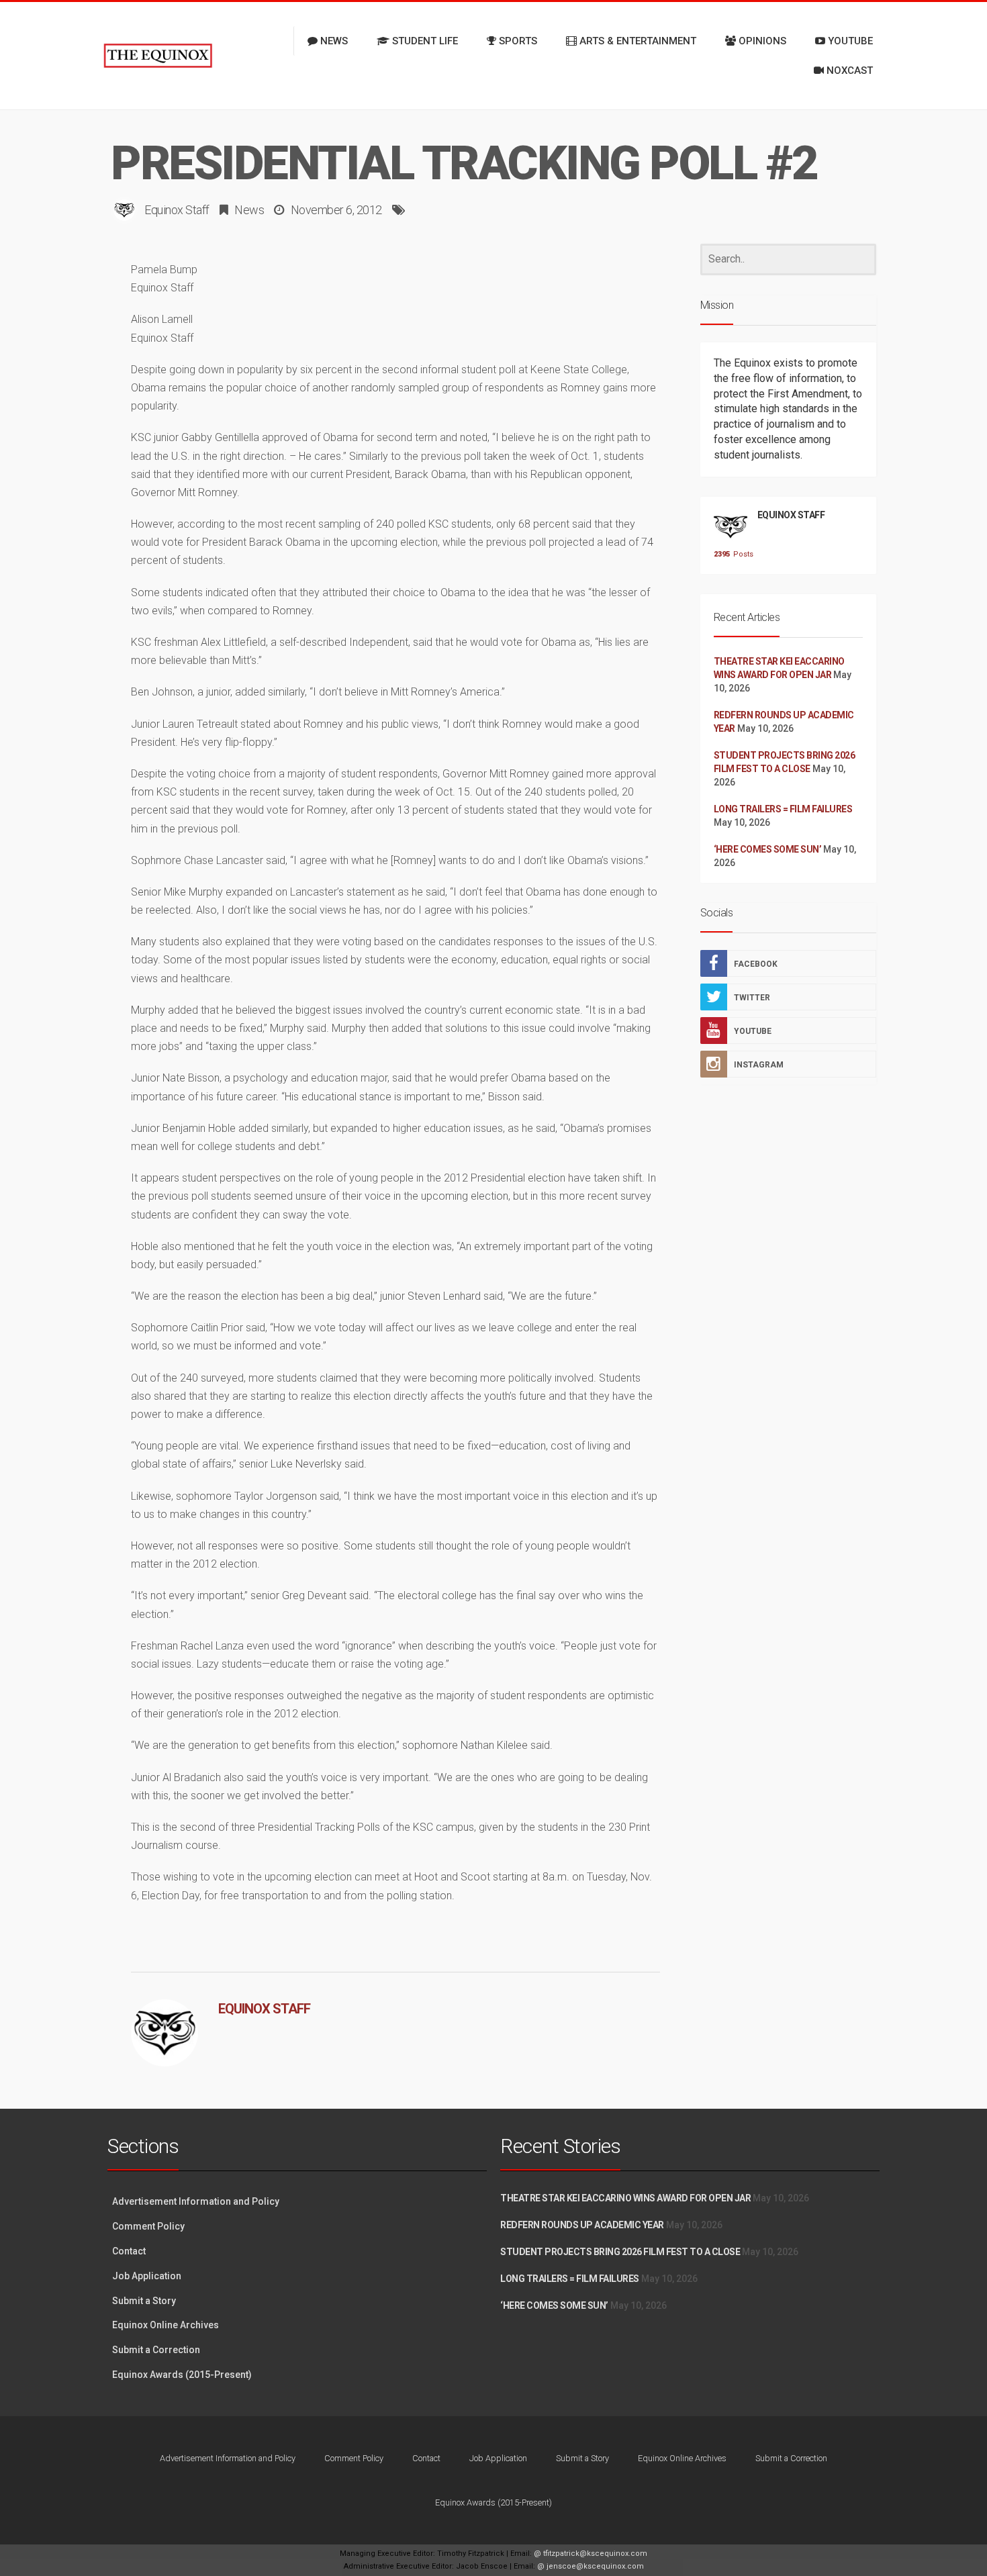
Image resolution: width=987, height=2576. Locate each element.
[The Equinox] (158, 56)
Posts (731, 554)
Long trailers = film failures (783, 809)
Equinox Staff (177, 210)
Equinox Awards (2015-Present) (182, 2375)
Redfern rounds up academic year (582, 2225)
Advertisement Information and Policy (196, 2201)
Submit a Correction (156, 2350)
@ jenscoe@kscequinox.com (591, 2566)
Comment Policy (148, 2226)
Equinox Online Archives (166, 2325)
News (249, 210)
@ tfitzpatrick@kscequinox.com (591, 2554)
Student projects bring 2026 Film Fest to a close (620, 2252)
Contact (129, 2251)
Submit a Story (144, 2301)
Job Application (147, 2276)
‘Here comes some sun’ (768, 849)
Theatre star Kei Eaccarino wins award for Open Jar (625, 2198)
